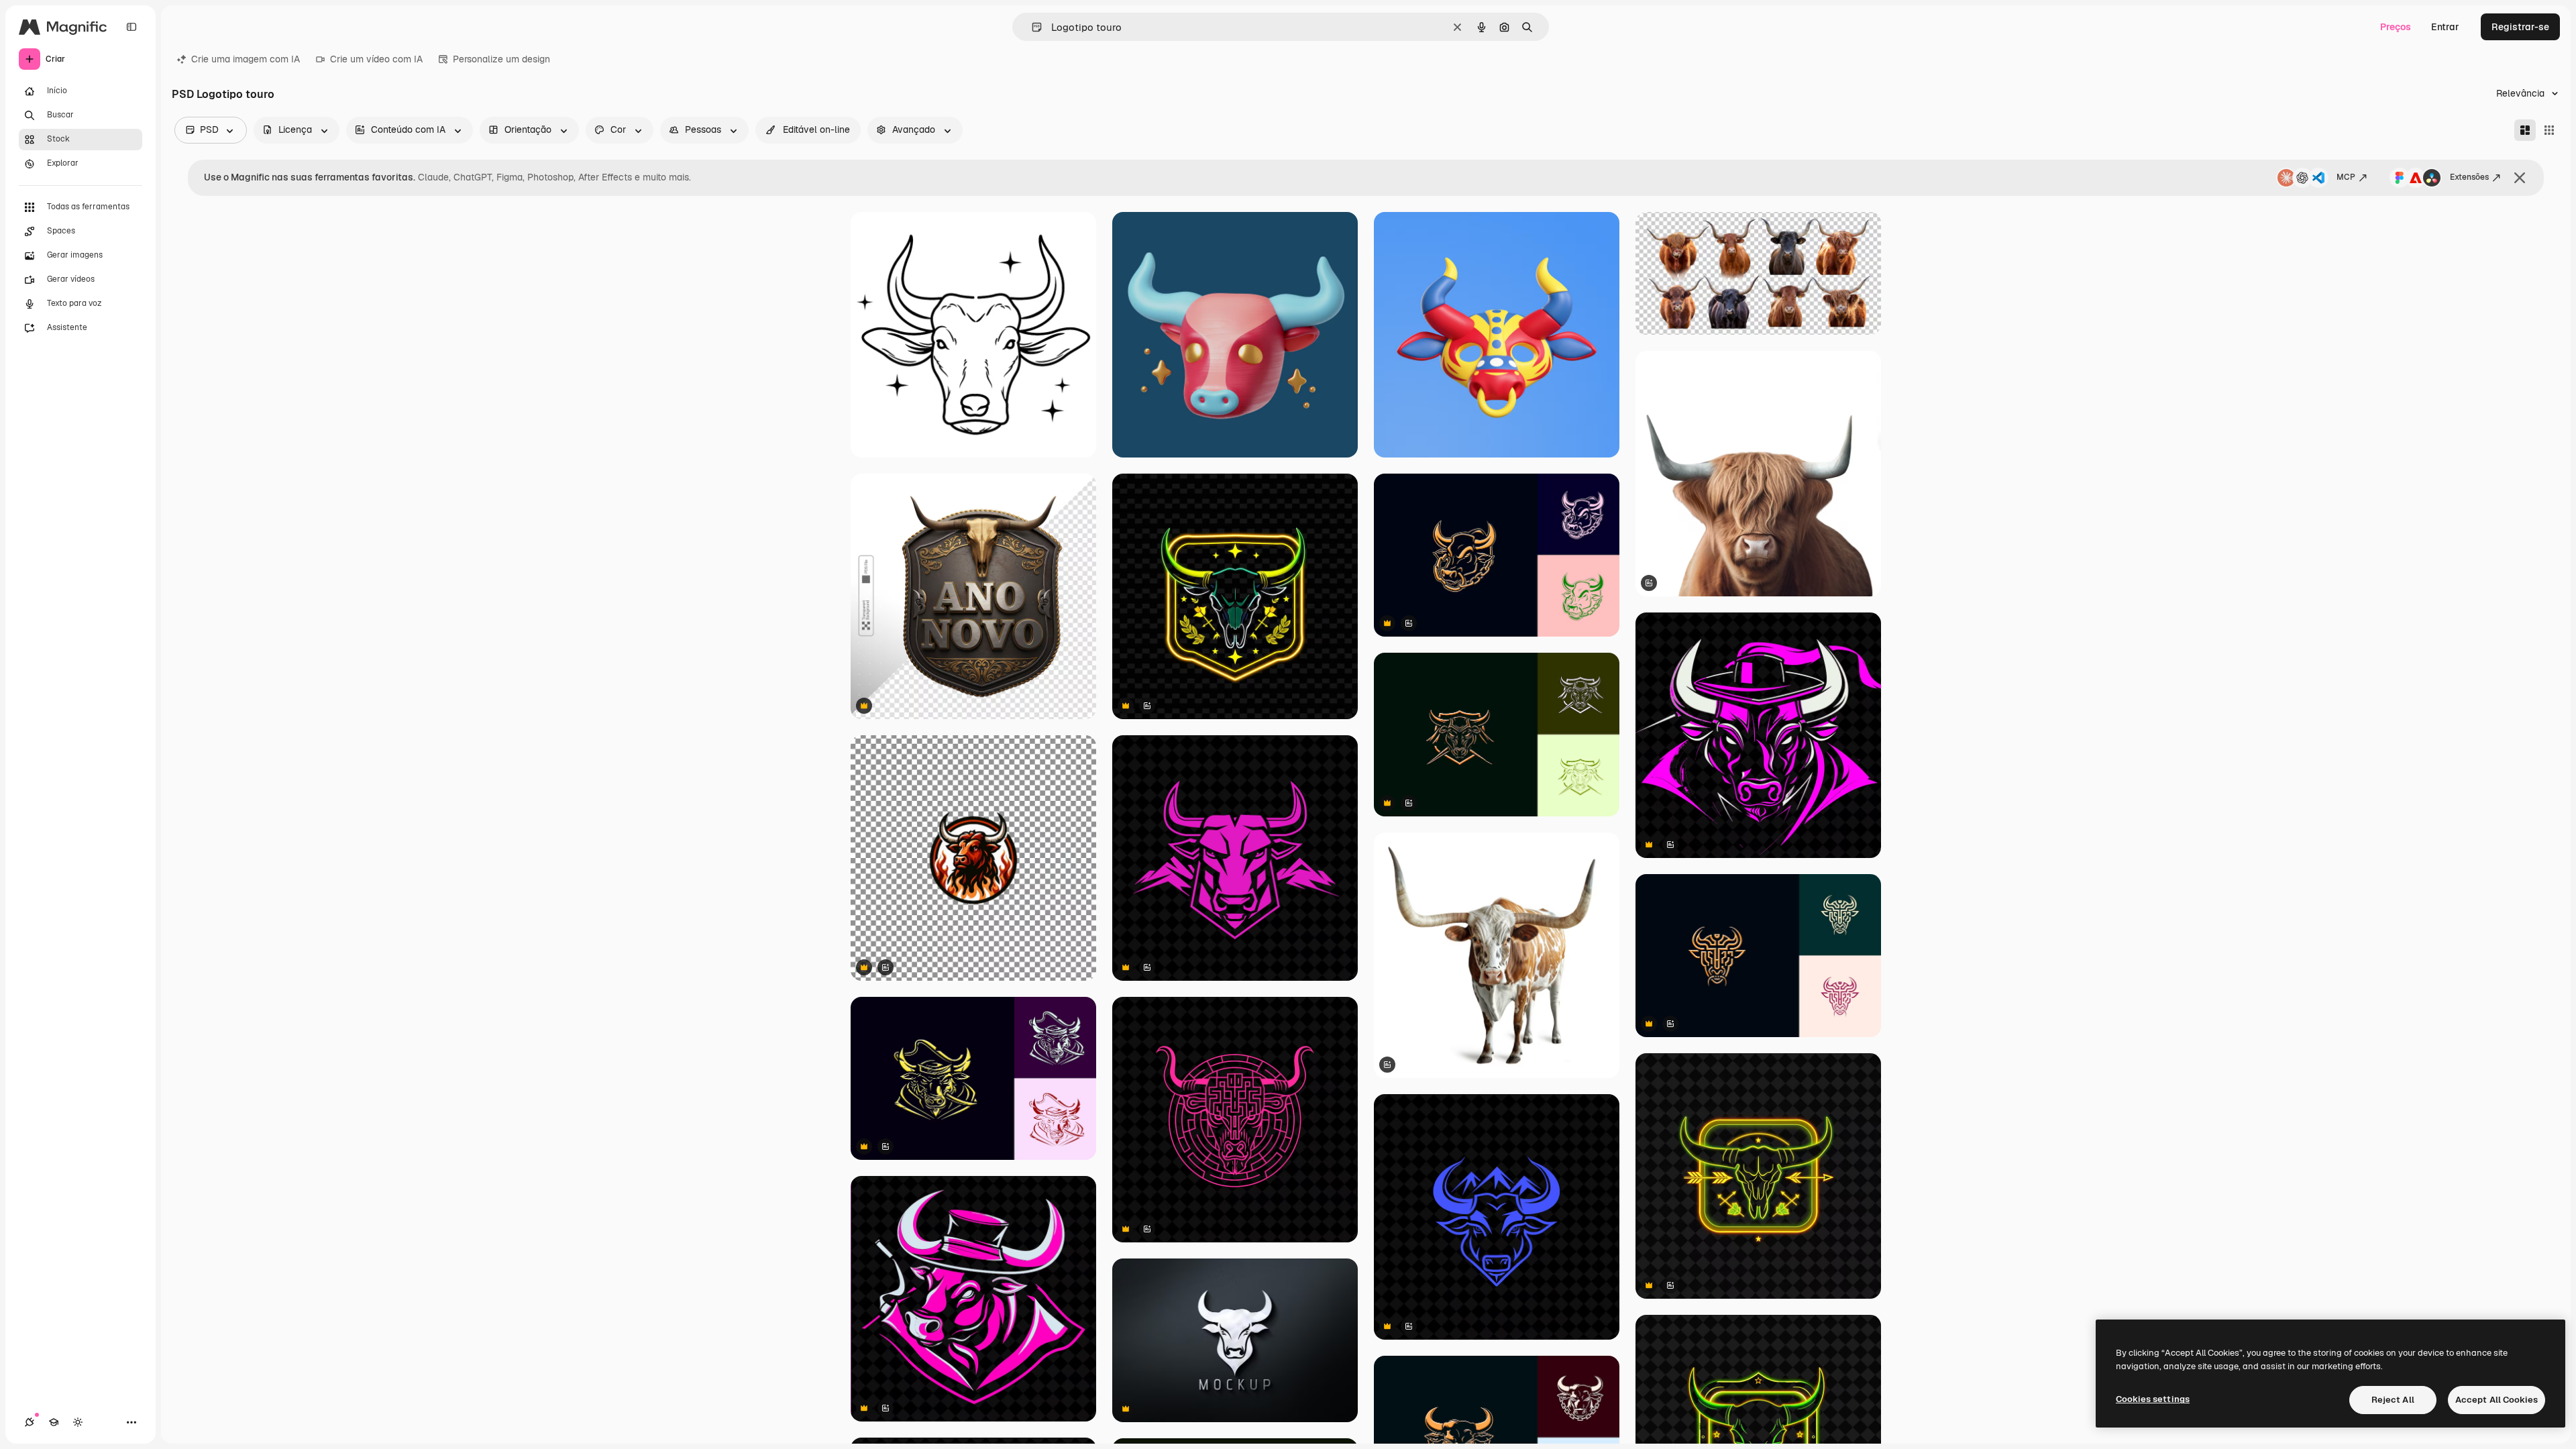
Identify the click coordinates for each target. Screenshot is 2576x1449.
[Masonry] (2525, 130)
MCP (2346, 177)
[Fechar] (2520, 178)
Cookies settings (2153, 1399)
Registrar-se (2520, 27)
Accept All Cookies (2497, 1400)
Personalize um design (501, 59)
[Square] (2549, 130)
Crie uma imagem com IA (246, 59)
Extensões (2469, 177)
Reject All (2393, 1400)
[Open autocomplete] (1031, 27)
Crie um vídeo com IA (376, 59)
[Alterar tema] (78, 1422)
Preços (2396, 27)
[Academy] (54, 1422)
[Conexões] (30, 1422)
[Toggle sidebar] (131, 27)
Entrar (2445, 27)
